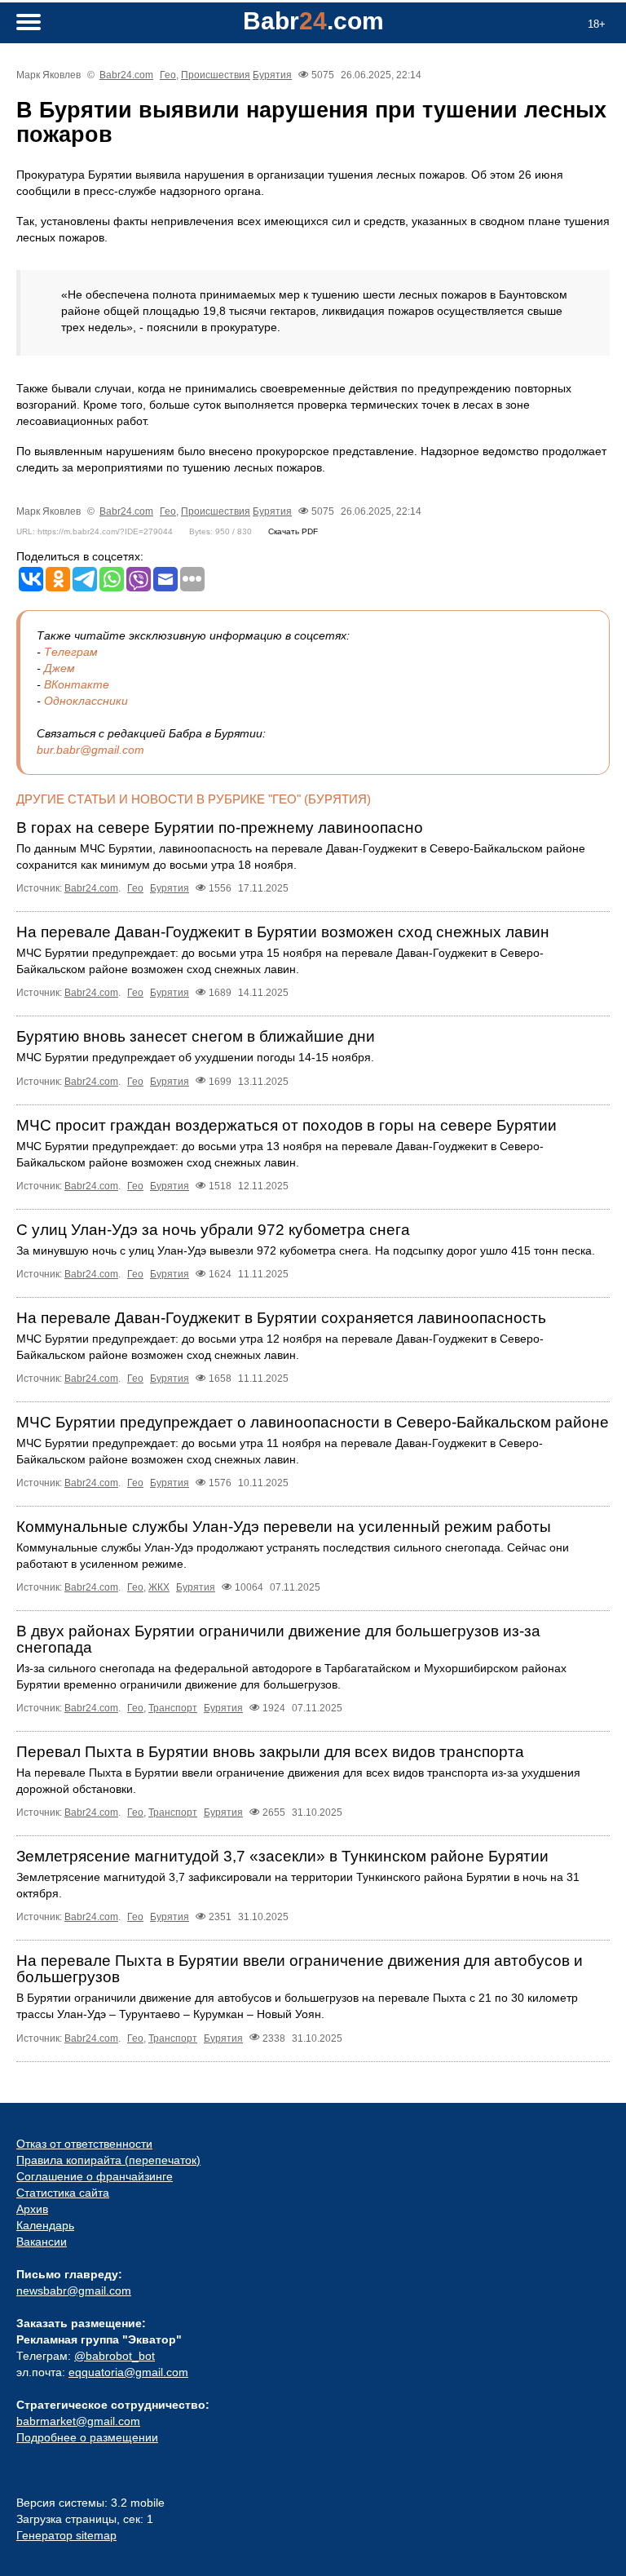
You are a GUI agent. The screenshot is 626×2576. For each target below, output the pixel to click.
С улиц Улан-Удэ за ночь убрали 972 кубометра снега (213, 1230)
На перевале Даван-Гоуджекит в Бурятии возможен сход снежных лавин (283, 932)
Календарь (45, 2225)
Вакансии (42, 2242)
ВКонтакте (77, 684)
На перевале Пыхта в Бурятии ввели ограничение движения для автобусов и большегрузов (300, 1969)
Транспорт (173, 1708)
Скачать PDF (293, 531)
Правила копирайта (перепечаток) (108, 2160)
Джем (60, 668)
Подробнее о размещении (87, 2437)
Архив (32, 2209)
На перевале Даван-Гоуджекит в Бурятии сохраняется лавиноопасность (281, 1318)
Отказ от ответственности (84, 2144)
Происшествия (216, 75)
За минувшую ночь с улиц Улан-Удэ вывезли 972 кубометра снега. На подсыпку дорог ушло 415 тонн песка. (306, 1250)
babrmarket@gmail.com (78, 2421)
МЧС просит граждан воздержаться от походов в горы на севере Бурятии (287, 1125)
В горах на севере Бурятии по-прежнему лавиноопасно (220, 828)
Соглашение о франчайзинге (95, 2176)
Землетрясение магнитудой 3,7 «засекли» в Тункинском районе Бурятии (282, 1856)
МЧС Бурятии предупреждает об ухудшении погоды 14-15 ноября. (195, 1057)
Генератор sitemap (66, 2535)
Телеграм (71, 652)
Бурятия (272, 75)
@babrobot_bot (115, 2356)
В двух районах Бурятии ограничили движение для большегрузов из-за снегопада (278, 1639)
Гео (168, 75)
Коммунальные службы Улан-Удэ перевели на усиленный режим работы (284, 1527)
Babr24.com (126, 75)
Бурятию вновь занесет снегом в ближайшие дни (196, 1036)
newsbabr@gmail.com (74, 2291)
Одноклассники (86, 701)
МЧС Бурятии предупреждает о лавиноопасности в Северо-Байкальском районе (313, 1422)
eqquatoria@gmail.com (128, 2372)
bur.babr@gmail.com (90, 750)
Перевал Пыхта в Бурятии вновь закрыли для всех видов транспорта (270, 1752)
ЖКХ (159, 1587)
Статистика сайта (63, 2193)
